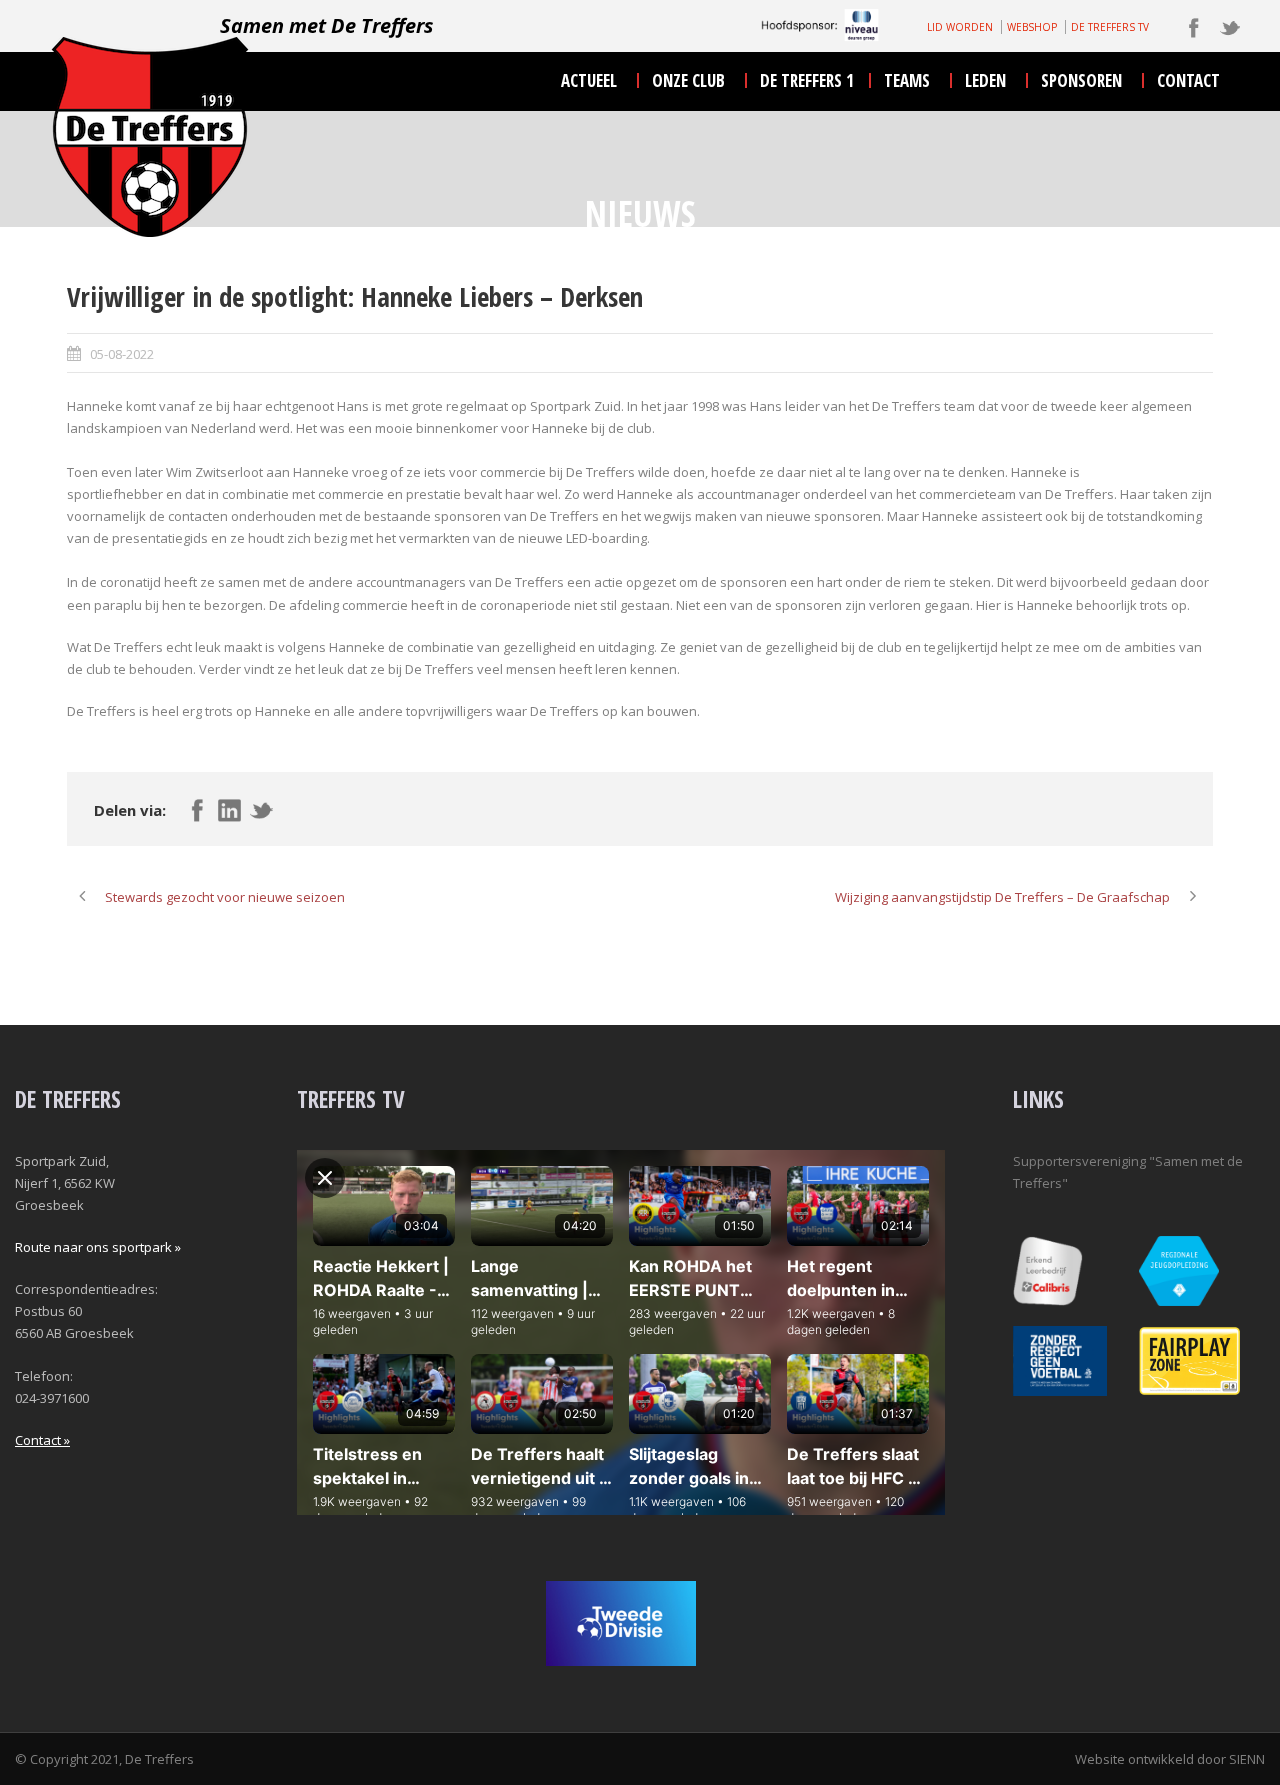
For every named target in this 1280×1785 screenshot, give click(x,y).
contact (1188, 80)
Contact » (42, 1440)
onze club (688, 80)
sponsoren (1081, 80)
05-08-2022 (122, 354)
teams (907, 80)
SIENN (1247, 1759)
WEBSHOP (1032, 27)
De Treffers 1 (807, 80)
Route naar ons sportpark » (98, 1247)
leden (985, 80)
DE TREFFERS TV (1110, 27)
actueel (589, 80)
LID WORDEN (960, 27)
